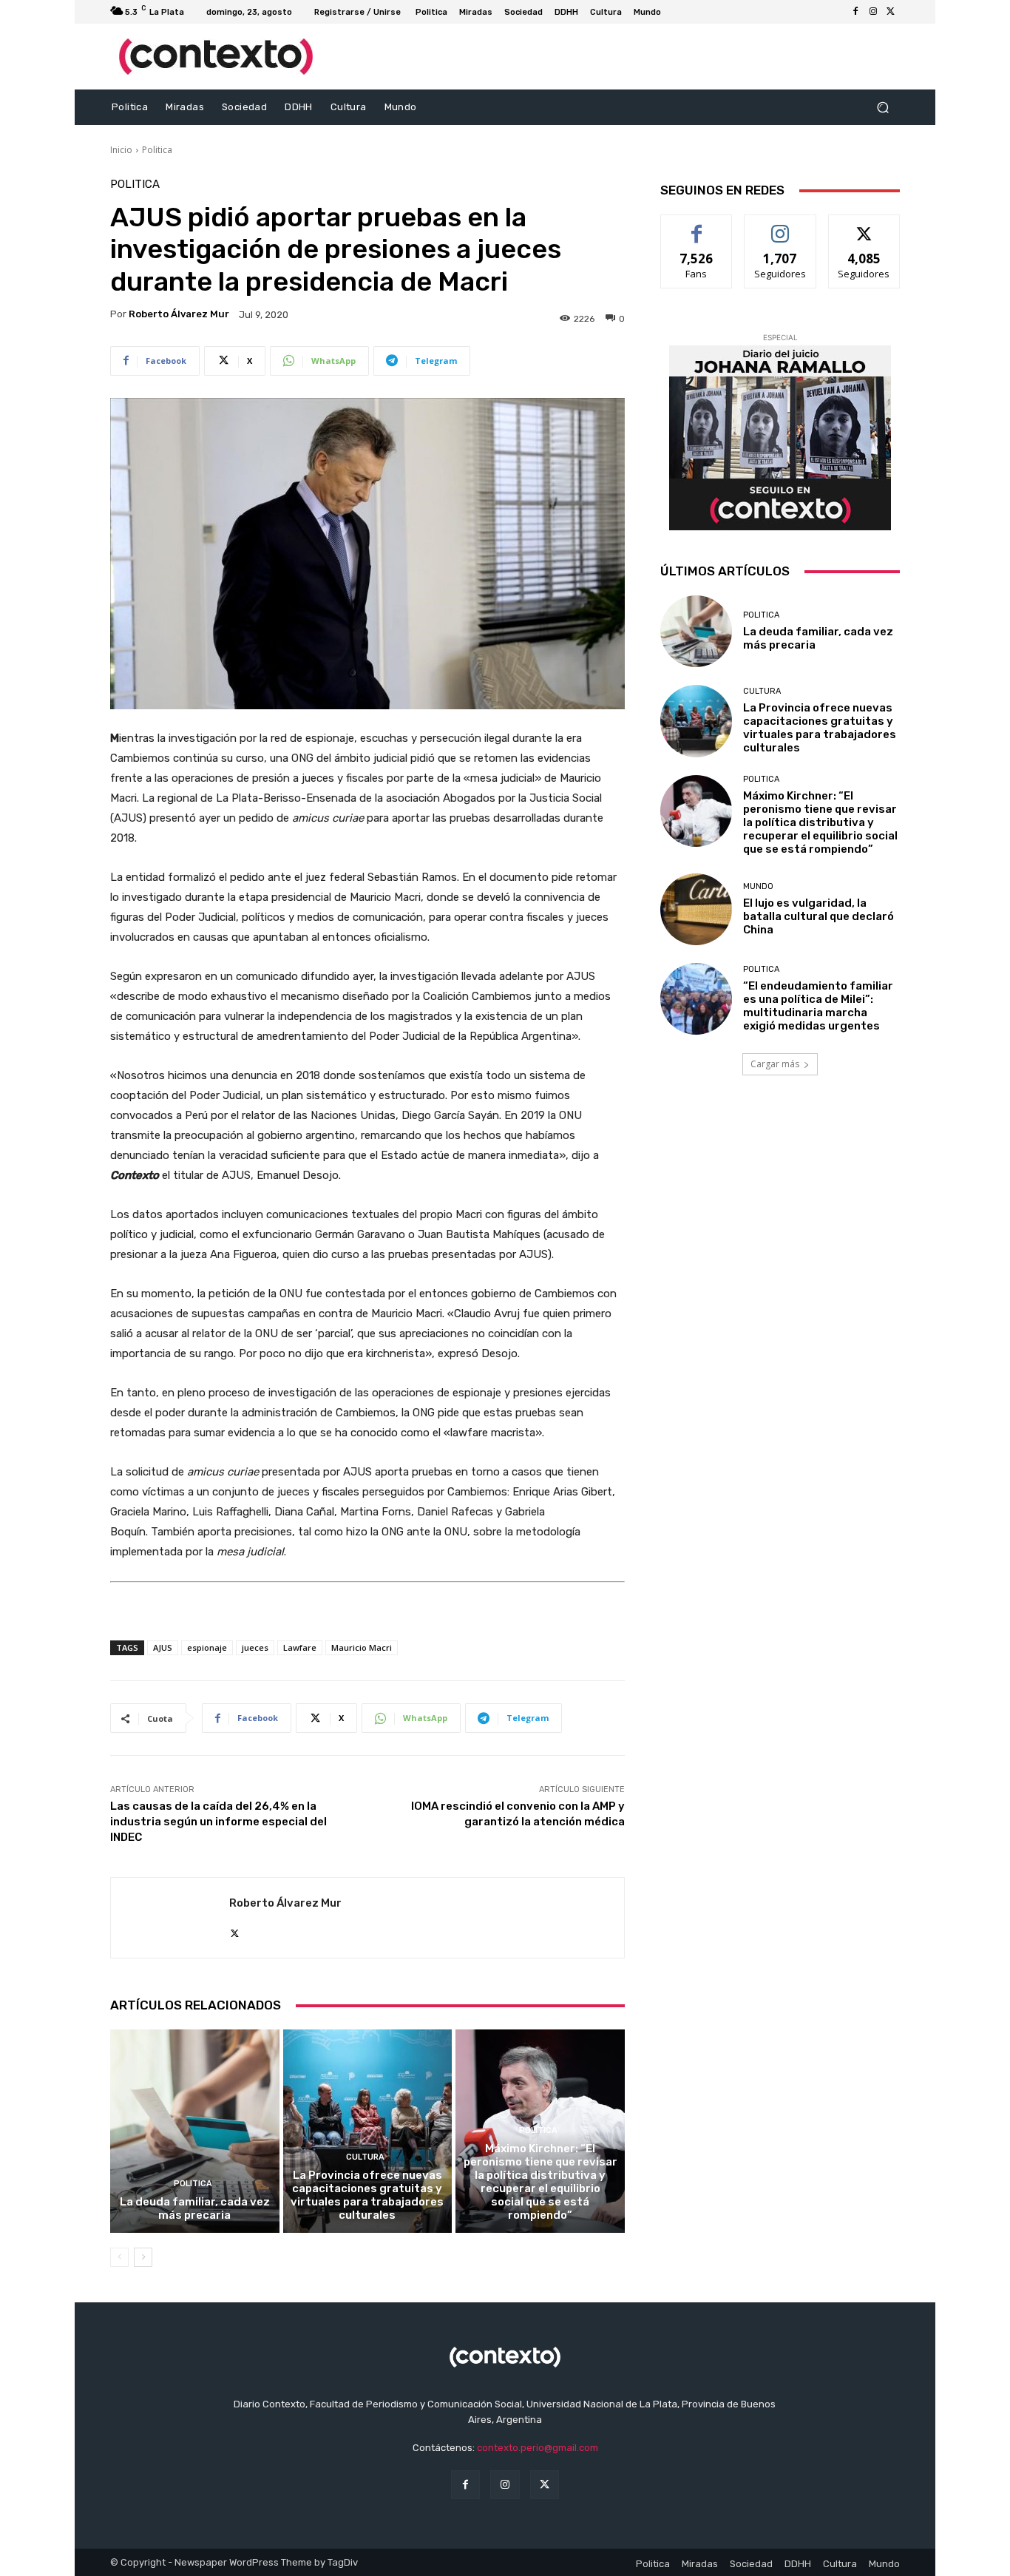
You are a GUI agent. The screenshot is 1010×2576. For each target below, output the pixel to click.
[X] (891, 12)
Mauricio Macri (362, 1647)
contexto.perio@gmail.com (538, 2448)
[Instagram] (873, 12)
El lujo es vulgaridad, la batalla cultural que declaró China (818, 916)
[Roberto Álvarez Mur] (170, 1918)
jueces (255, 1647)
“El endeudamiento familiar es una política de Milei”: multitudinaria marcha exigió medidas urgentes (818, 1006)
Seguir (780, 226)
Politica (157, 150)
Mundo (758, 886)
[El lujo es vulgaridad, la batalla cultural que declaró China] (696, 909)
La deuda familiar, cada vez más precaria (195, 2208)
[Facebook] (855, 12)
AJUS (163, 1647)
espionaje (207, 1647)
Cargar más (775, 1064)
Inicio (121, 150)
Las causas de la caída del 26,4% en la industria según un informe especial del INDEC (218, 1822)
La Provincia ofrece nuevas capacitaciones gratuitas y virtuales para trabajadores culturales (367, 2195)
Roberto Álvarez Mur (179, 314)
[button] (882, 108)
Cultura (365, 2157)
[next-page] (143, 2257)
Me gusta (697, 226)
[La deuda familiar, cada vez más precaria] (195, 2131)
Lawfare (300, 1647)
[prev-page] (119, 2257)
